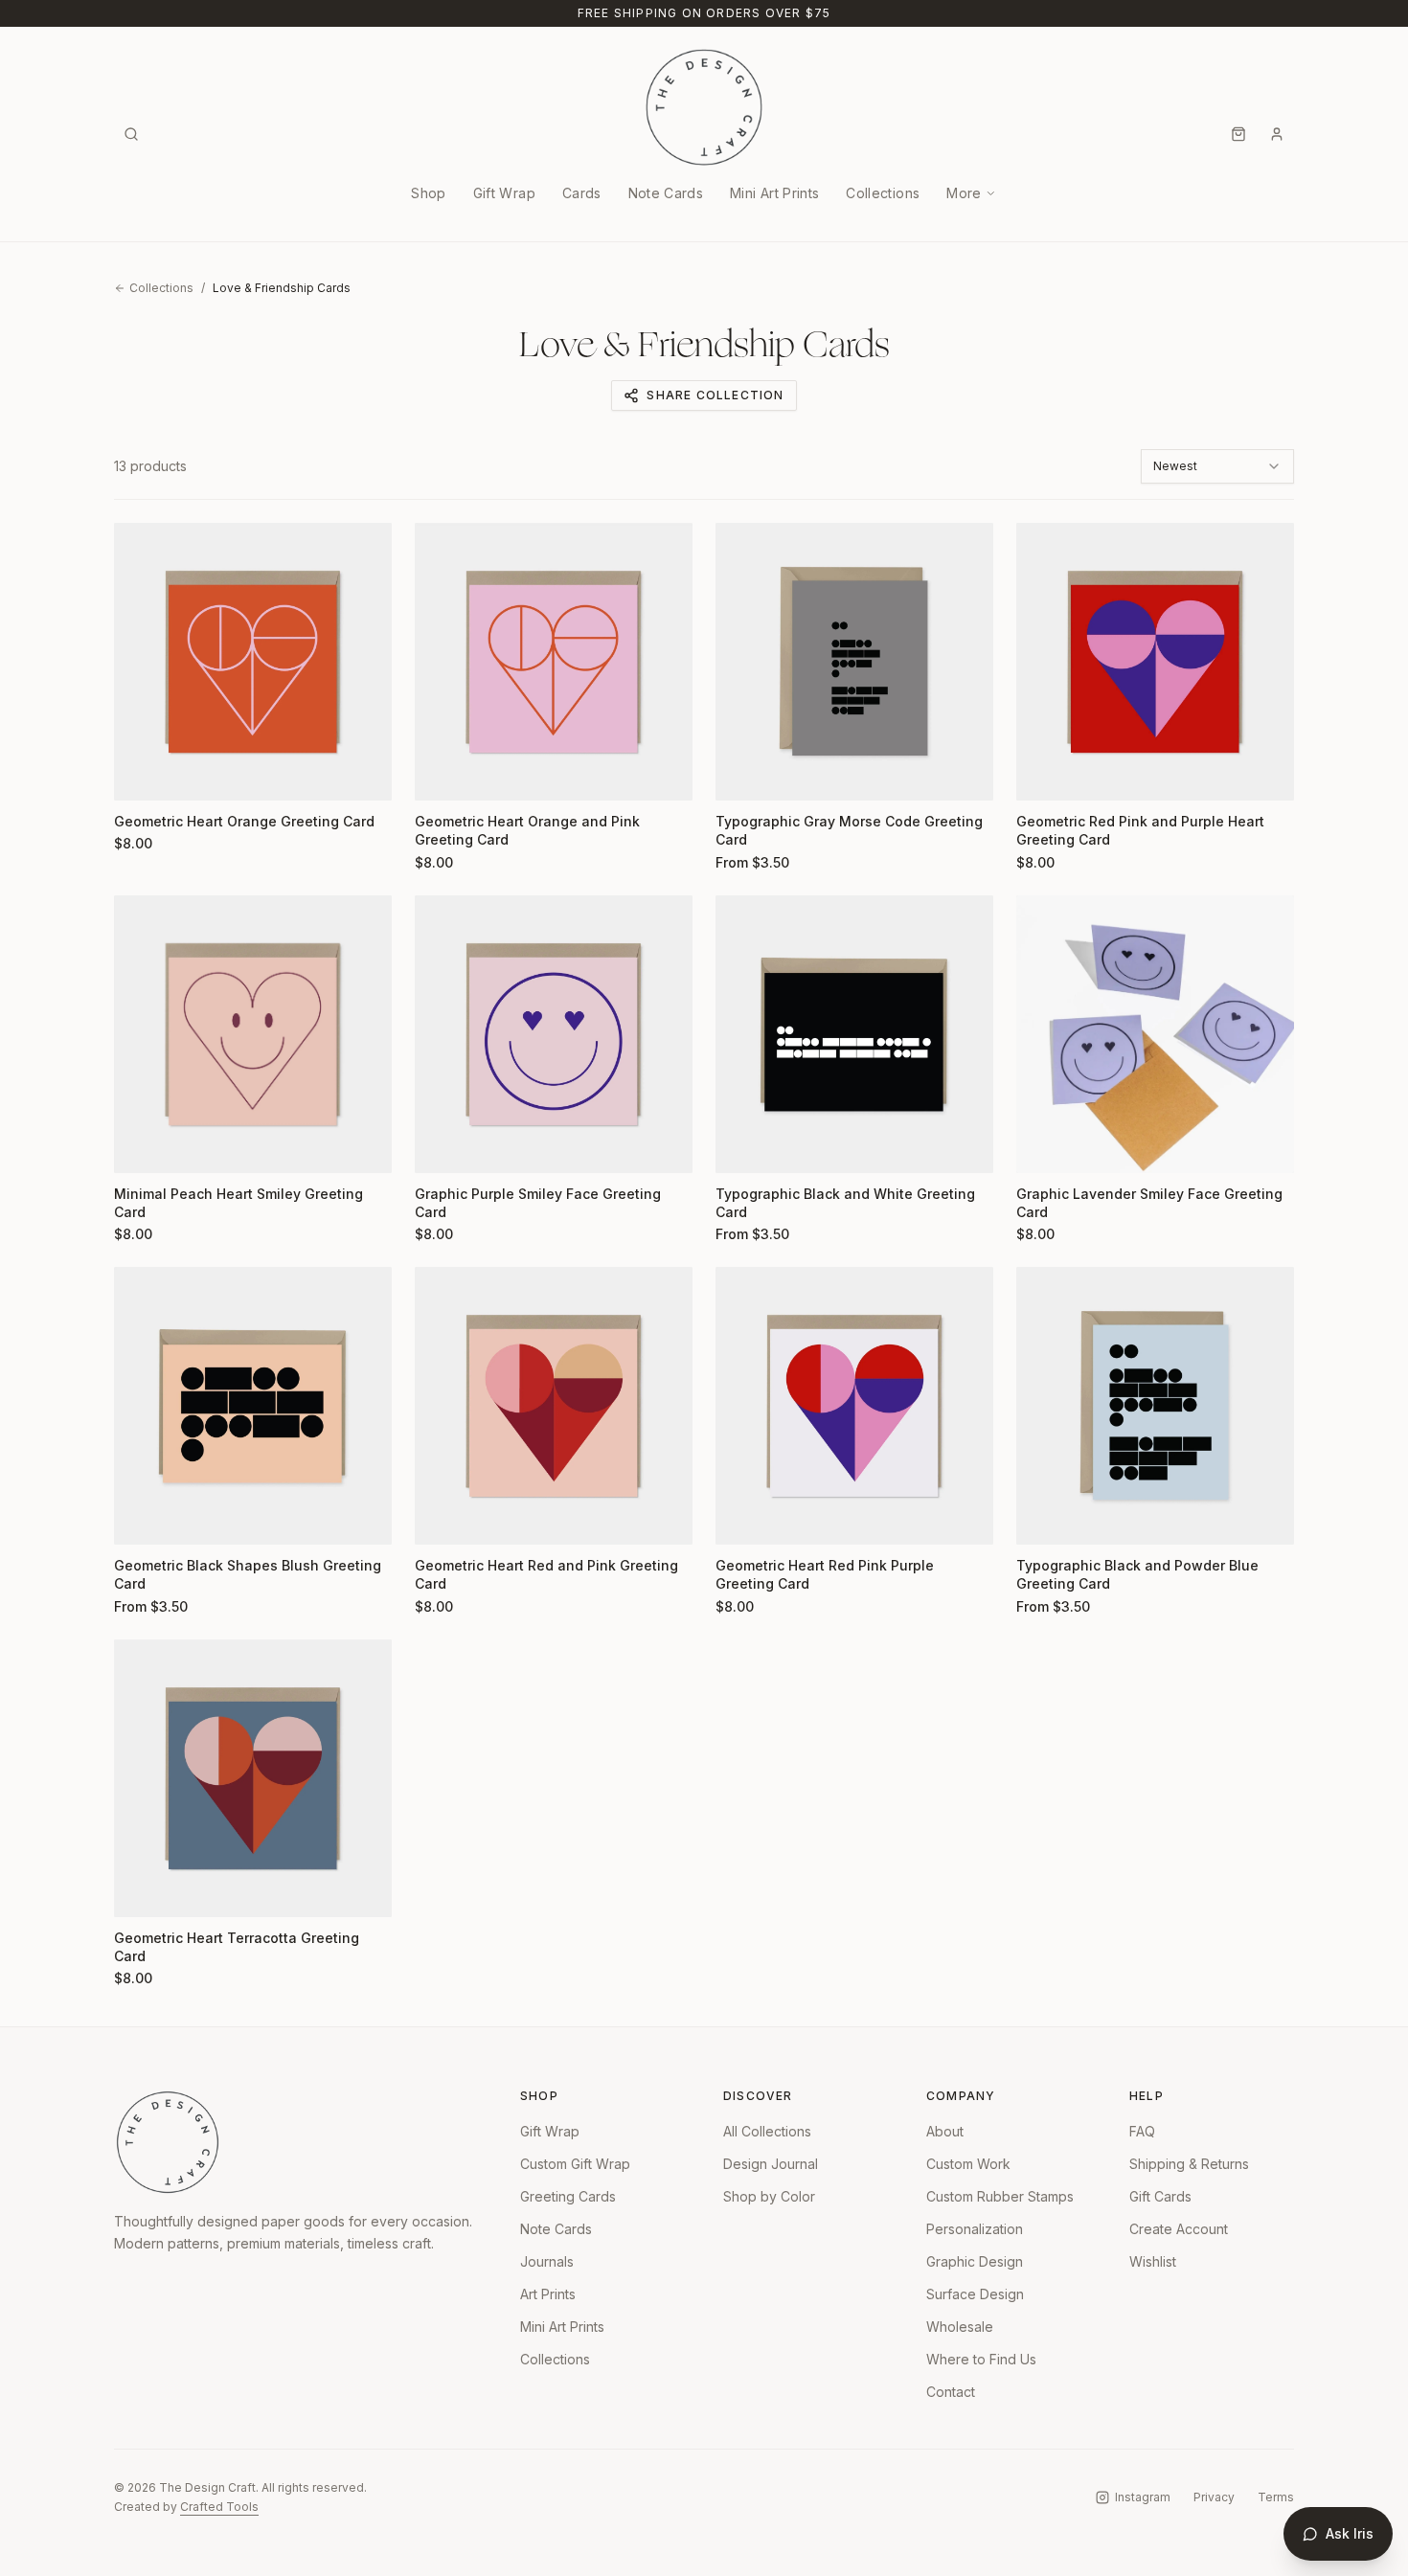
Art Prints (548, 2294)
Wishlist (1153, 2261)
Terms (1276, 2497)
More (964, 193)
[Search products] (131, 134)
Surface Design (975, 2294)
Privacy (1214, 2497)
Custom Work (968, 2164)
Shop (428, 193)
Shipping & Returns (1189, 2164)
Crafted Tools (219, 2507)
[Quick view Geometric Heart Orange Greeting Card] (141, 774)
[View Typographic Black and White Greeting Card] (854, 1034)
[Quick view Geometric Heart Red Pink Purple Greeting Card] (742, 1518)
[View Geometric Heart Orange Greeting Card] (253, 662)
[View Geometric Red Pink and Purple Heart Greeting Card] (1155, 662)
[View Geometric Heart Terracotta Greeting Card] (253, 1778)
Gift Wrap (504, 193)
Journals (547, 2261)
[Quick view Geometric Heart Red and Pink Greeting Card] (442, 1518)
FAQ (1142, 2131)
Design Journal (771, 2164)
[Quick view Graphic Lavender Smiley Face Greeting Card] (1043, 1146)
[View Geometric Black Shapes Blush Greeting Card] (253, 1406)
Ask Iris (1350, 2533)
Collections (883, 193)
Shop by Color (769, 2196)
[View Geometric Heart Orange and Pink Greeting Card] (554, 662)
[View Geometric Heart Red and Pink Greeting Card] (554, 1406)
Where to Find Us (981, 2359)
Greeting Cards (568, 2196)
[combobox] (1217, 466)
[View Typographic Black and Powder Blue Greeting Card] (1155, 1406)
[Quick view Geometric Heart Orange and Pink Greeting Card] (442, 774)
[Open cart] (1238, 134)
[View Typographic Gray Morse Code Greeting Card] (854, 662)
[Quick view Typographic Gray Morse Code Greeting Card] (742, 774)
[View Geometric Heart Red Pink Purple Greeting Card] (854, 1406)
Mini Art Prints (774, 193)
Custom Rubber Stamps (1000, 2196)
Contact (951, 2392)
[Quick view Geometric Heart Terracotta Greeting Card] (141, 1890)
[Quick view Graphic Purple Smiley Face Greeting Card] (442, 1146)
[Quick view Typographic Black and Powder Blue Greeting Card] (1043, 1518)
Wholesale (960, 2327)
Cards (582, 193)
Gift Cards (1160, 2196)
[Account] (1277, 134)
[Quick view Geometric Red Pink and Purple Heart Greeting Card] (1043, 774)
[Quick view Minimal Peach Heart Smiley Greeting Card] (141, 1146)
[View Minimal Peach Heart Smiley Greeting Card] (253, 1034)
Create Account (1179, 2229)
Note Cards (666, 193)
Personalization (975, 2229)
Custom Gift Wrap (575, 2164)
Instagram (1143, 2497)
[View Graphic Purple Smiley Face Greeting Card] (554, 1034)
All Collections (767, 2131)
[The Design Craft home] (704, 107)
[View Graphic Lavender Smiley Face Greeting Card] (1155, 1034)
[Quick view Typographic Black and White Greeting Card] (742, 1146)
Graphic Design (975, 2261)
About (945, 2131)
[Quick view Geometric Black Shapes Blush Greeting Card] (141, 1518)
